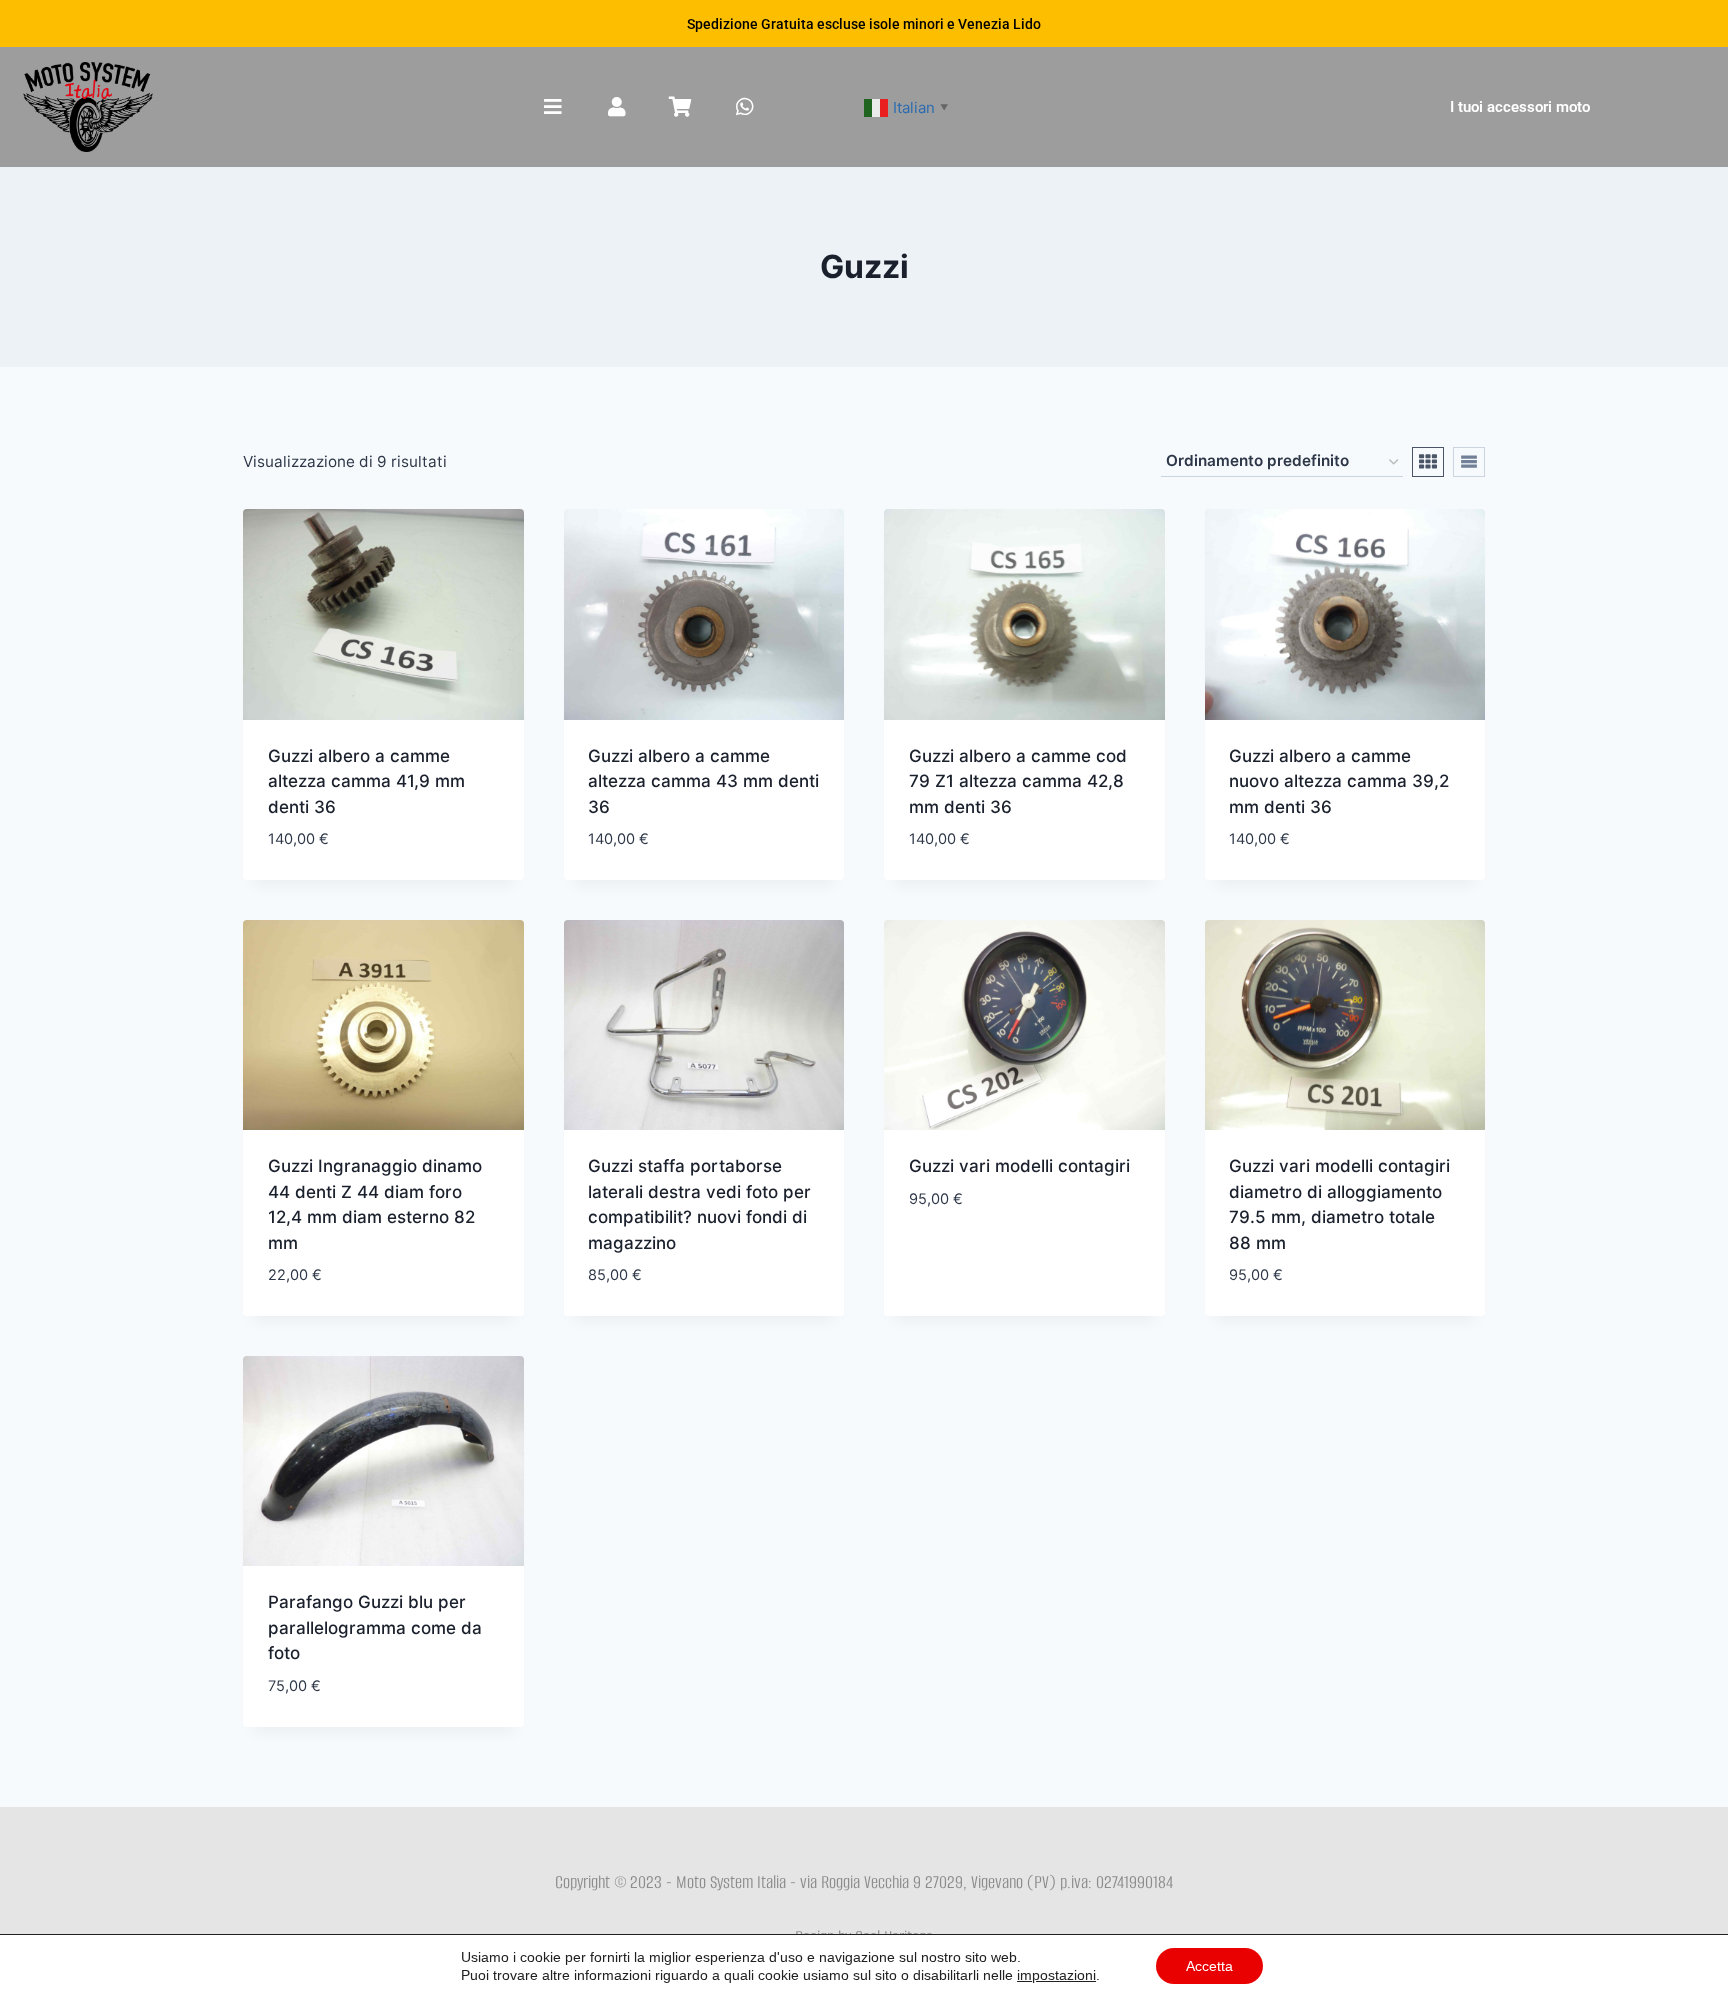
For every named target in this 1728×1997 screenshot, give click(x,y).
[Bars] (553, 107)
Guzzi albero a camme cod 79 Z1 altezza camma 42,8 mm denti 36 (1018, 781)
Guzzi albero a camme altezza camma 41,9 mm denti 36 (366, 781)
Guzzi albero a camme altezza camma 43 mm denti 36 (703, 781)
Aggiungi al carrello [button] (998, 1258)
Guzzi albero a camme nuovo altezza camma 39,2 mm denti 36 (1339, 781)
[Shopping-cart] (681, 107)
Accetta (1209, 1966)
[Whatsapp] (745, 107)
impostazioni (1056, 1975)
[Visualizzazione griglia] (1428, 462)
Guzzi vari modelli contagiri (1019, 1166)
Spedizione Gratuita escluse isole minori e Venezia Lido (864, 24)
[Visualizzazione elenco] (1469, 462)
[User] (617, 107)
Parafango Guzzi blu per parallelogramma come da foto (375, 1627)
